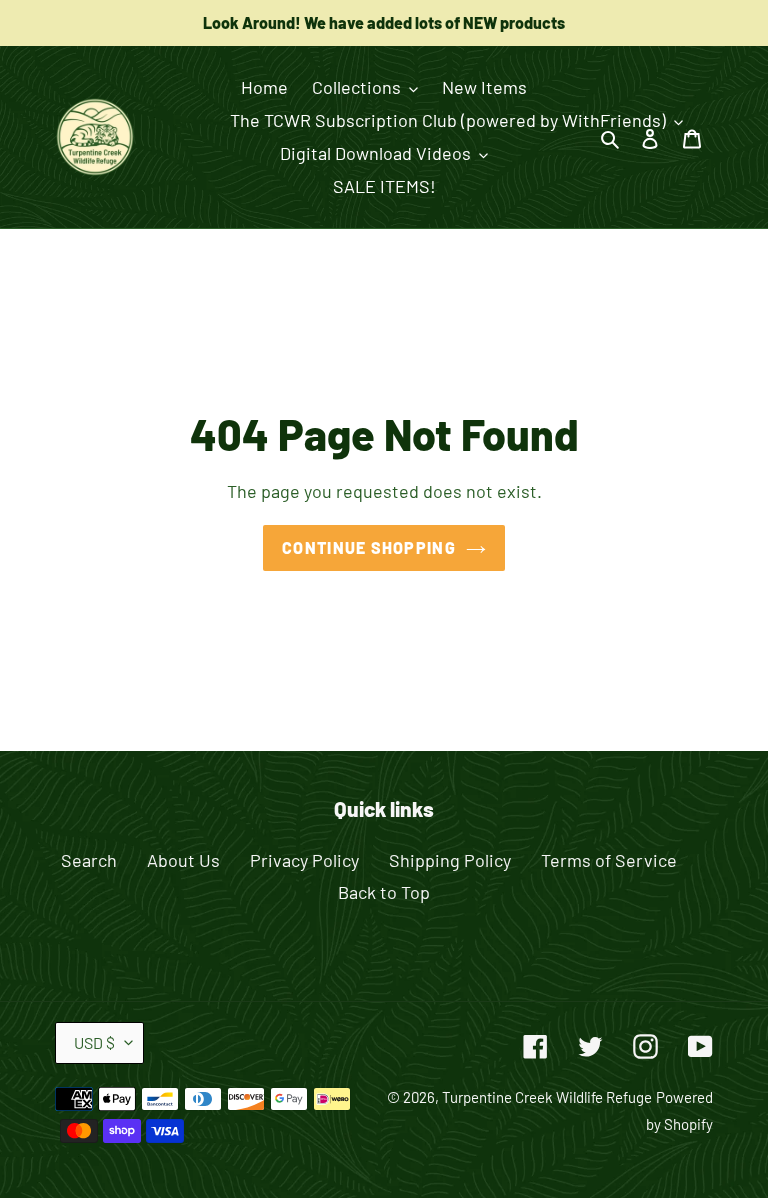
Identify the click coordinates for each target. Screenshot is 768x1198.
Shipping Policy (450, 860)
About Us (183, 860)
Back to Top (384, 892)
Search (89, 860)
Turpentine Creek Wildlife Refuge (547, 1097)
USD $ (94, 1042)
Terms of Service (609, 860)
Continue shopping (369, 547)
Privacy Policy (304, 860)
